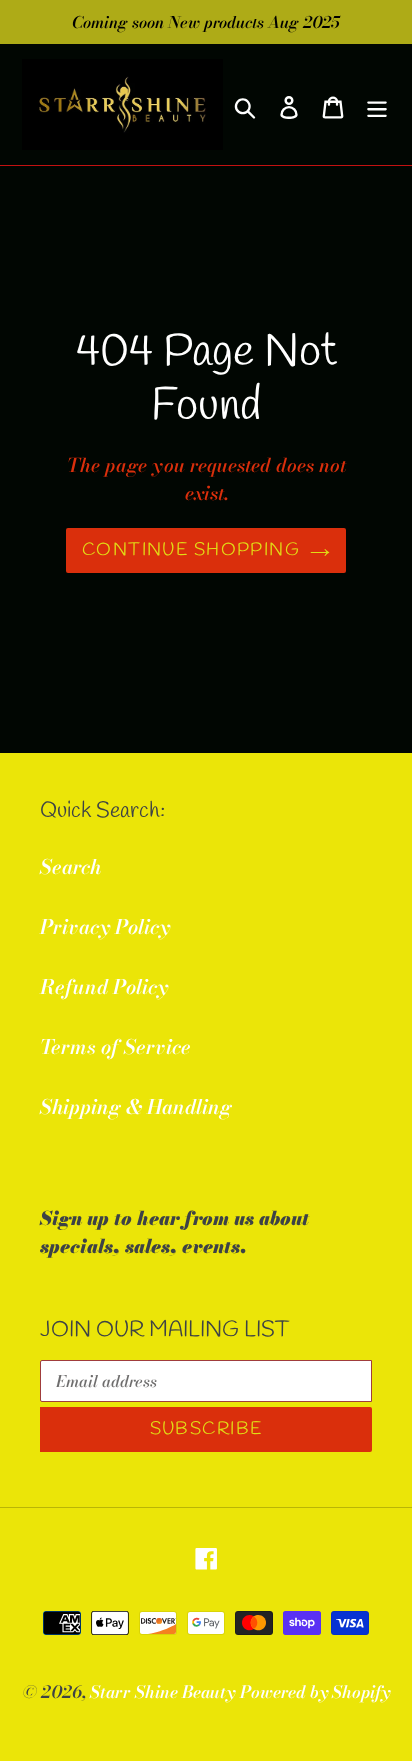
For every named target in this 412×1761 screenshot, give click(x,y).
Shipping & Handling (136, 1106)
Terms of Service (115, 1046)
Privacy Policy (105, 926)
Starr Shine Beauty (162, 1692)
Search (70, 866)
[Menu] (377, 105)
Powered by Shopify (315, 1692)
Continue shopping (191, 550)
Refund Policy (104, 986)
